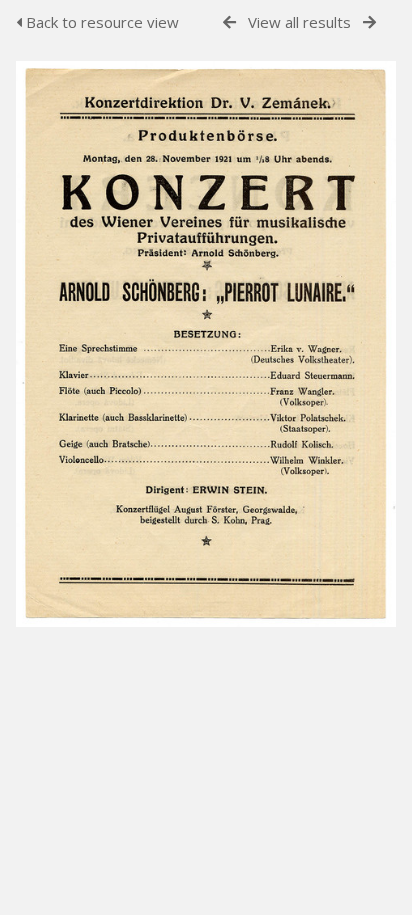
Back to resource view (100, 22)
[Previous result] (229, 22)
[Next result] (369, 22)
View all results (299, 22)
